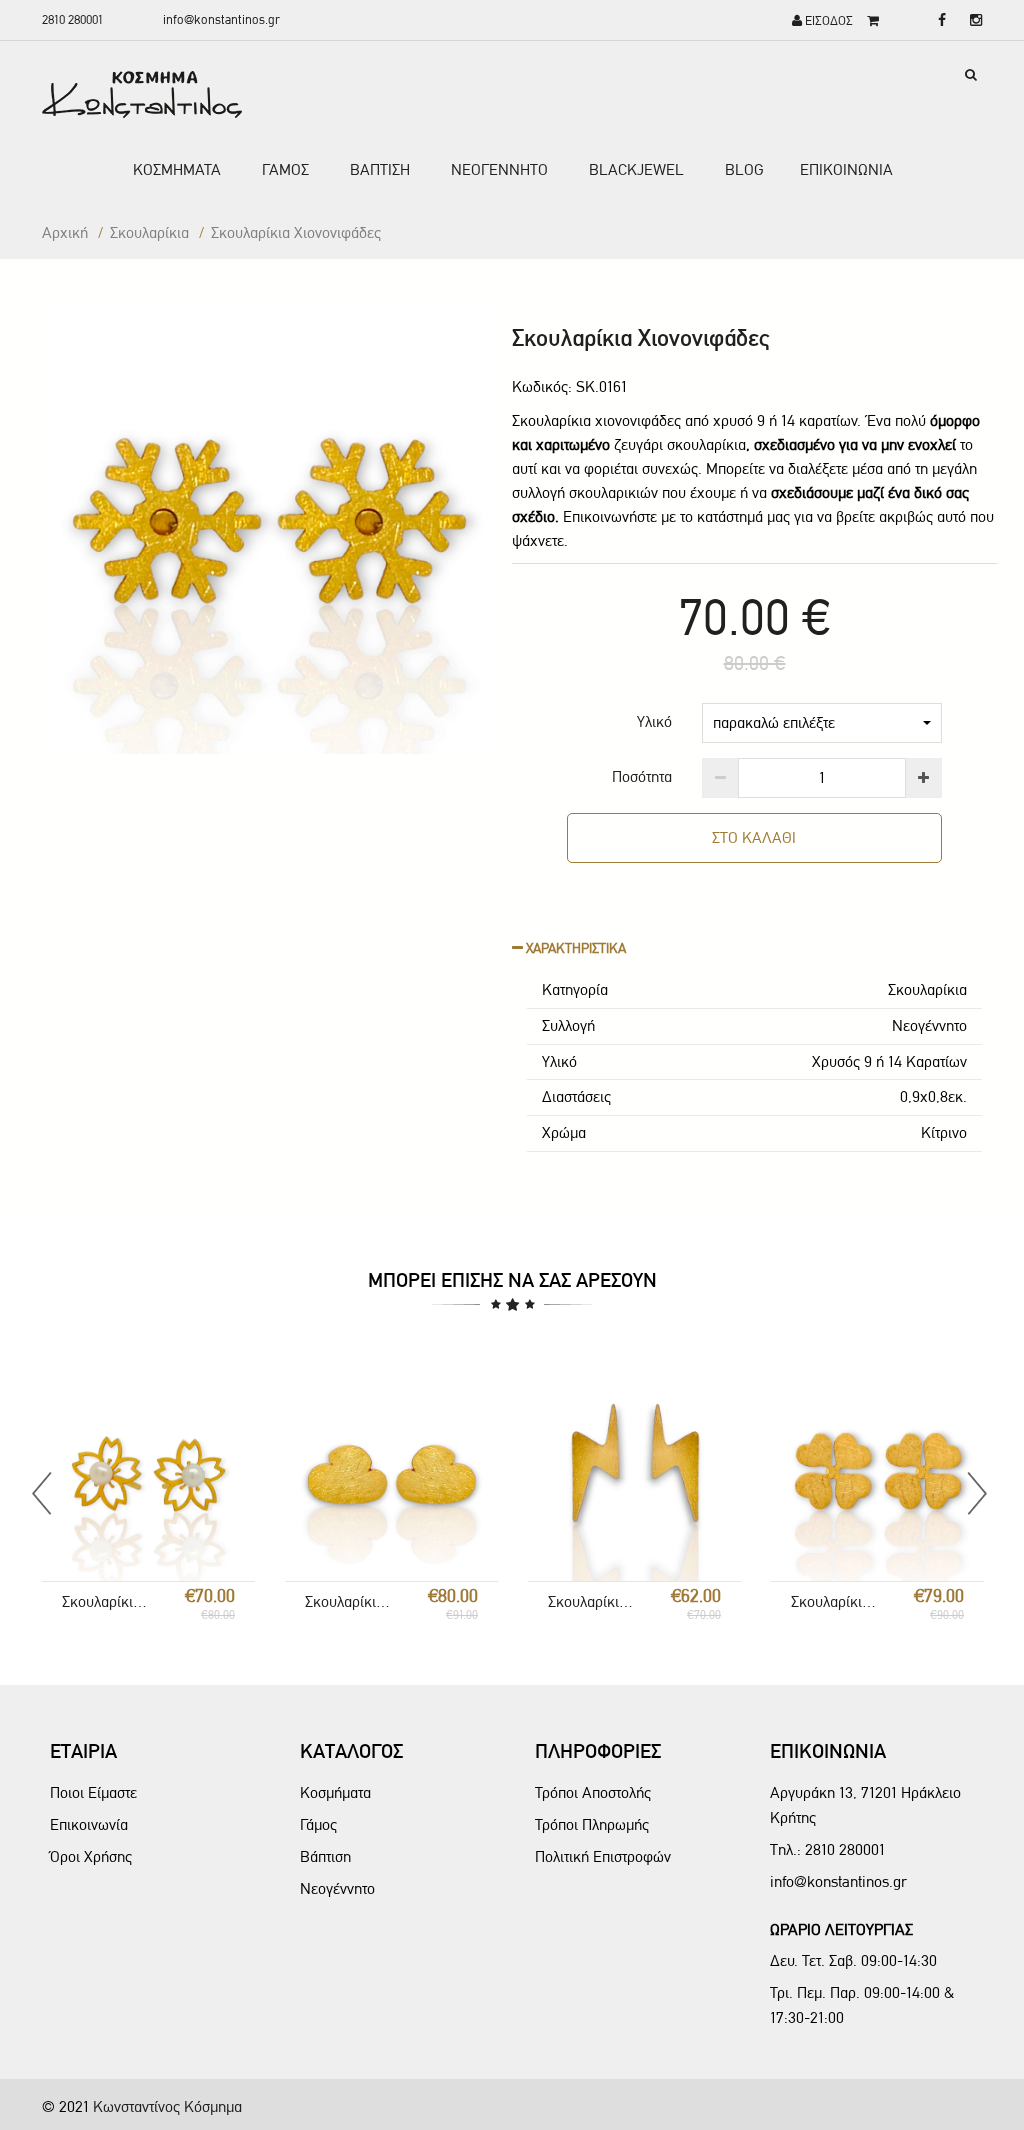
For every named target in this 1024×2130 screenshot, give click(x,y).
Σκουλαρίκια (149, 232)
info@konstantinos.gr (221, 19)
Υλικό (654, 721)
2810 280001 (72, 19)
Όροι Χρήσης (91, 1856)
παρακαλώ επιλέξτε (774, 722)
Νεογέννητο (337, 1888)
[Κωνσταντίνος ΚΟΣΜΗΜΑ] (142, 94)
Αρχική (65, 232)
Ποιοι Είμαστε (93, 1792)
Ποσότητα (642, 776)
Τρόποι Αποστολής (593, 1792)
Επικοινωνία (89, 1824)
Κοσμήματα (335, 1792)
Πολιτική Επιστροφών (603, 1856)
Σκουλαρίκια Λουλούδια (106, 1601)
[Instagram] (971, 20)
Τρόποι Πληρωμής (592, 1824)
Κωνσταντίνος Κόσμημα (167, 2106)
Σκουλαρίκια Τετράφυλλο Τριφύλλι (835, 1601)
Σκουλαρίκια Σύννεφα (349, 1601)
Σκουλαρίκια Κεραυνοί (592, 1601)
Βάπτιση (325, 1856)
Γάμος (318, 1824)
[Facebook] (937, 20)
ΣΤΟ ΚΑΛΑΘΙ (754, 837)
